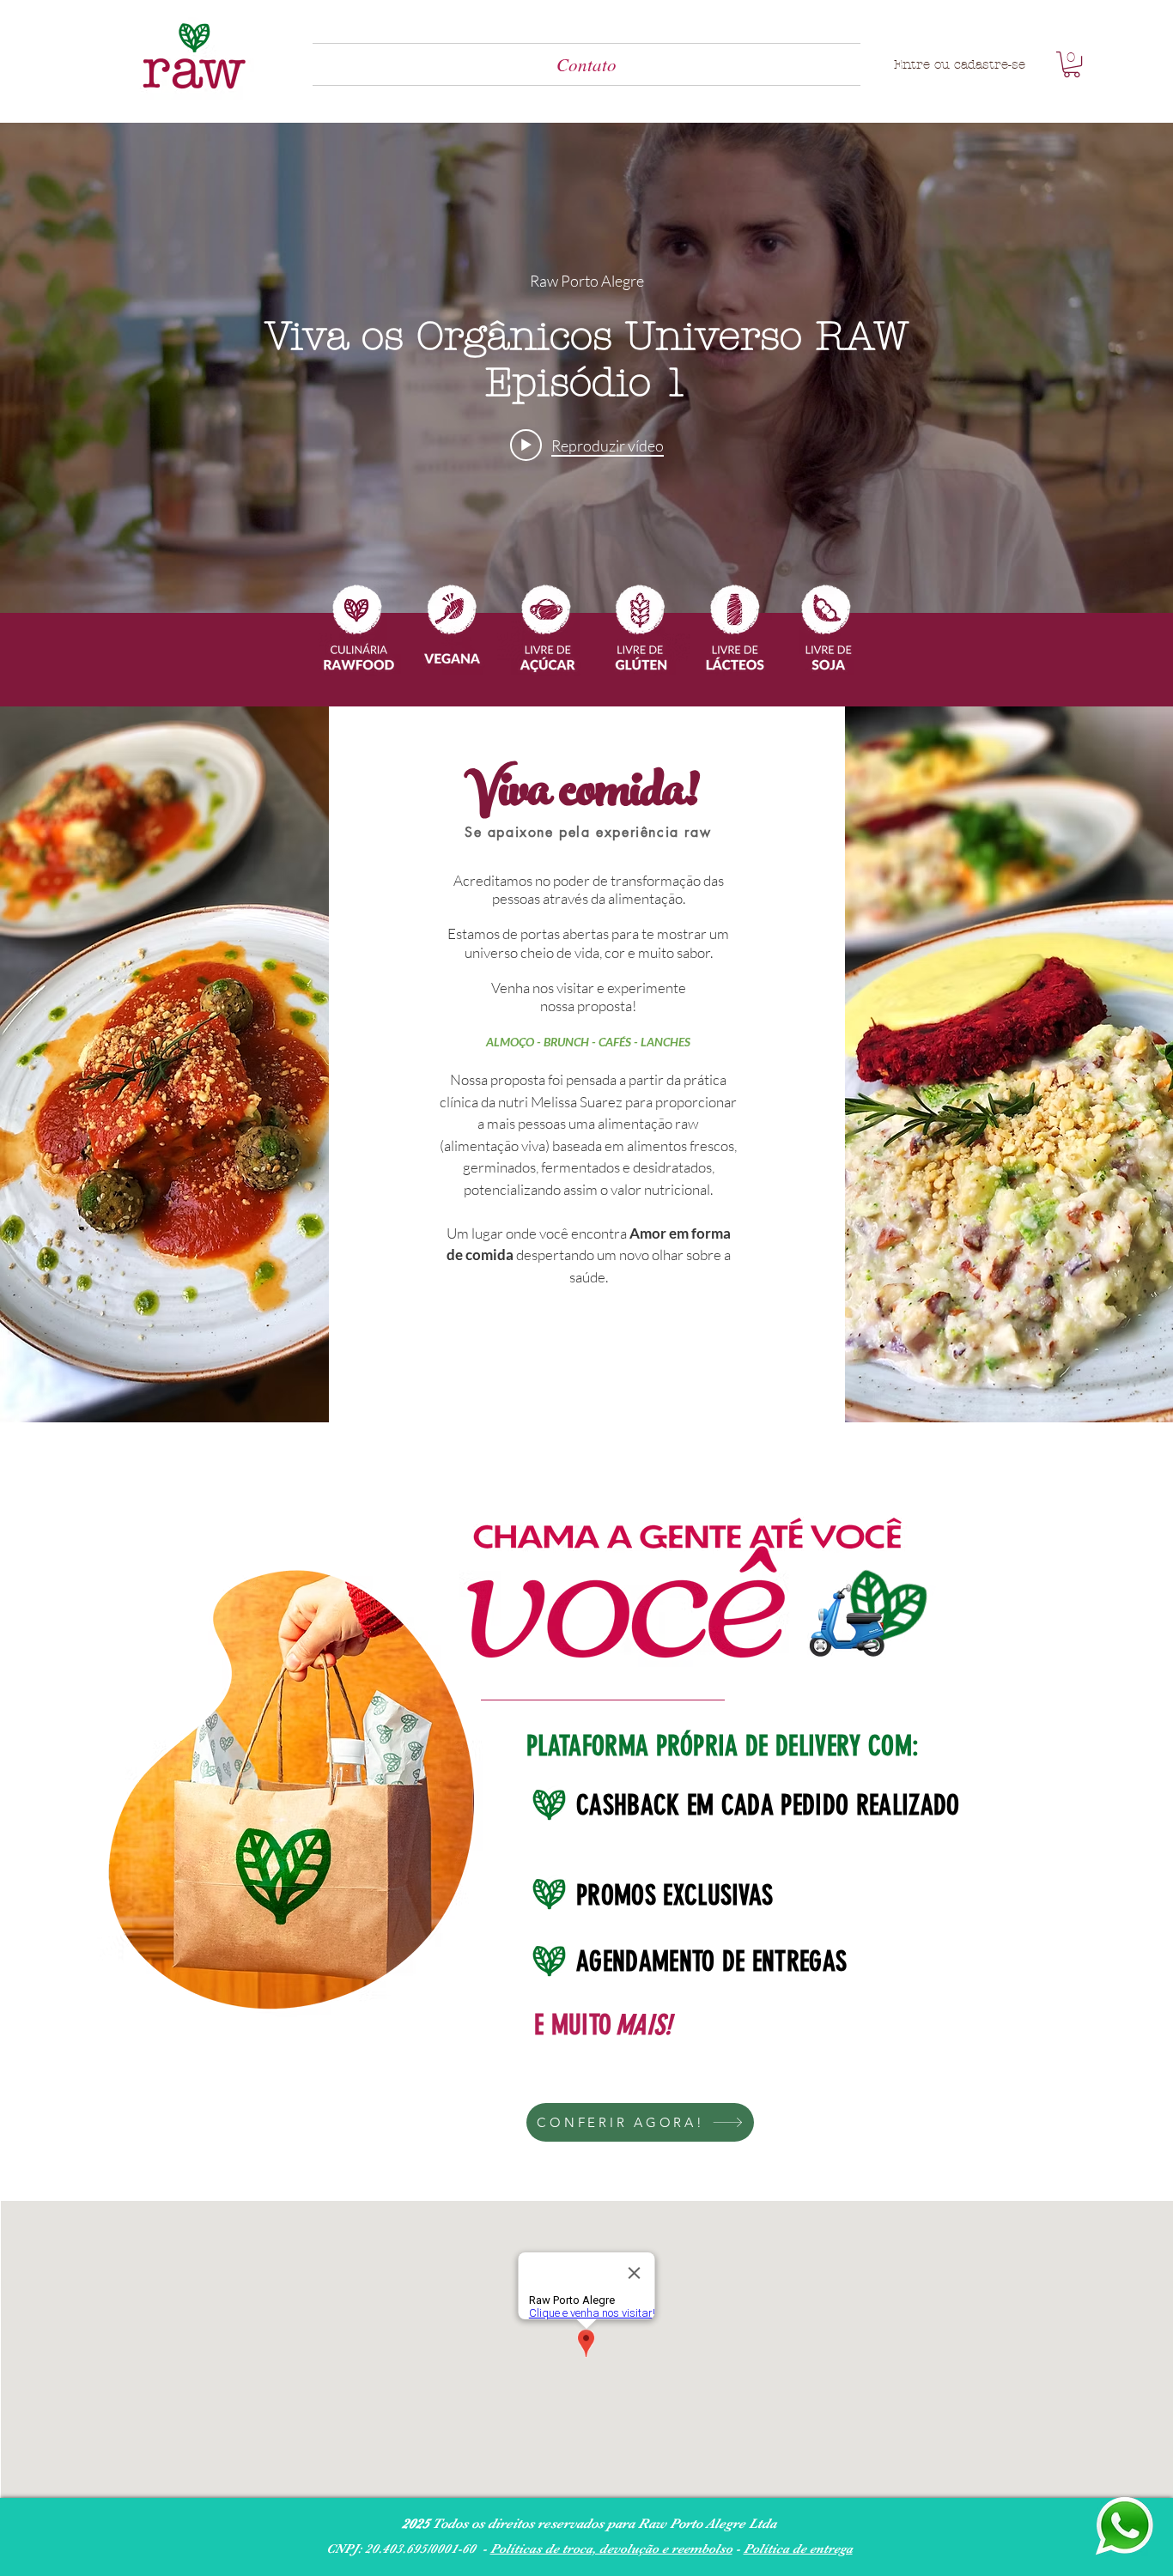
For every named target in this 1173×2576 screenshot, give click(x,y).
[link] (1072, 64)
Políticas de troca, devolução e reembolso (611, 2549)
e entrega (827, 2549)
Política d (772, 2549)
